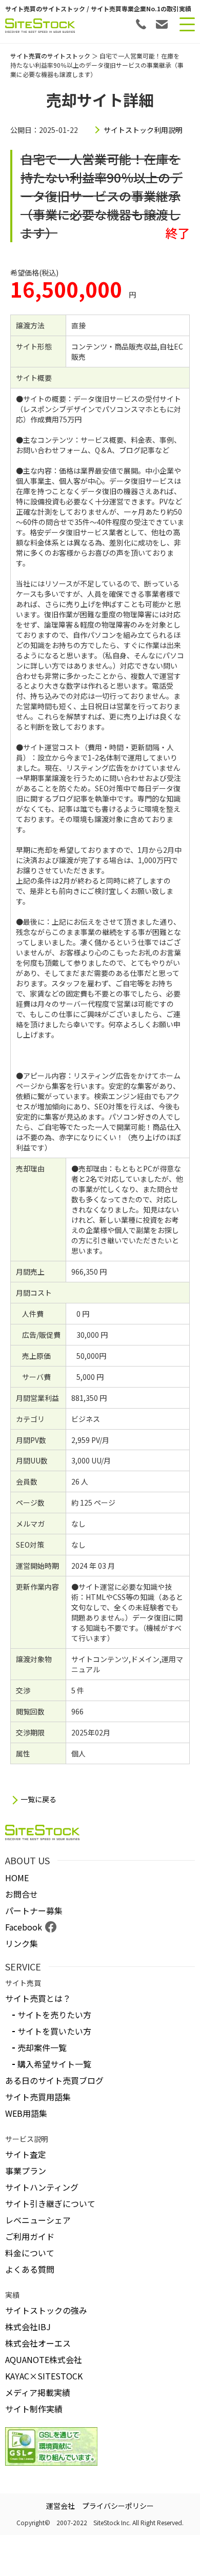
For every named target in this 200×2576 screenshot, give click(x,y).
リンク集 (22, 1943)
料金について (30, 2253)
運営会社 (61, 2506)
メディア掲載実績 (38, 2392)
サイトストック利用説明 (143, 130)
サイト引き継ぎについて (50, 2203)
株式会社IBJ (28, 2327)
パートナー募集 (34, 1910)
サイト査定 (26, 2154)
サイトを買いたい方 (54, 2031)
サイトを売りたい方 (54, 2015)
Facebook (24, 1927)
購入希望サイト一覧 (54, 2064)
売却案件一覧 (42, 2047)
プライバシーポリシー (118, 2506)
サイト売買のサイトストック (50, 56)
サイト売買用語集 (38, 2097)
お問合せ (22, 1894)
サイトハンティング (42, 2187)
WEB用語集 (26, 2113)
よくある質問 (30, 2269)
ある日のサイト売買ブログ (54, 2080)
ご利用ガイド (30, 2236)
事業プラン (26, 2171)
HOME (17, 1878)
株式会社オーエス (38, 2343)
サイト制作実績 (34, 2409)
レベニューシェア (38, 2220)
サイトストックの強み (46, 2310)
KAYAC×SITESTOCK (44, 2376)
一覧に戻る (38, 1799)
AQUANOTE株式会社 (44, 2359)
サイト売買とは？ (38, 1998)
